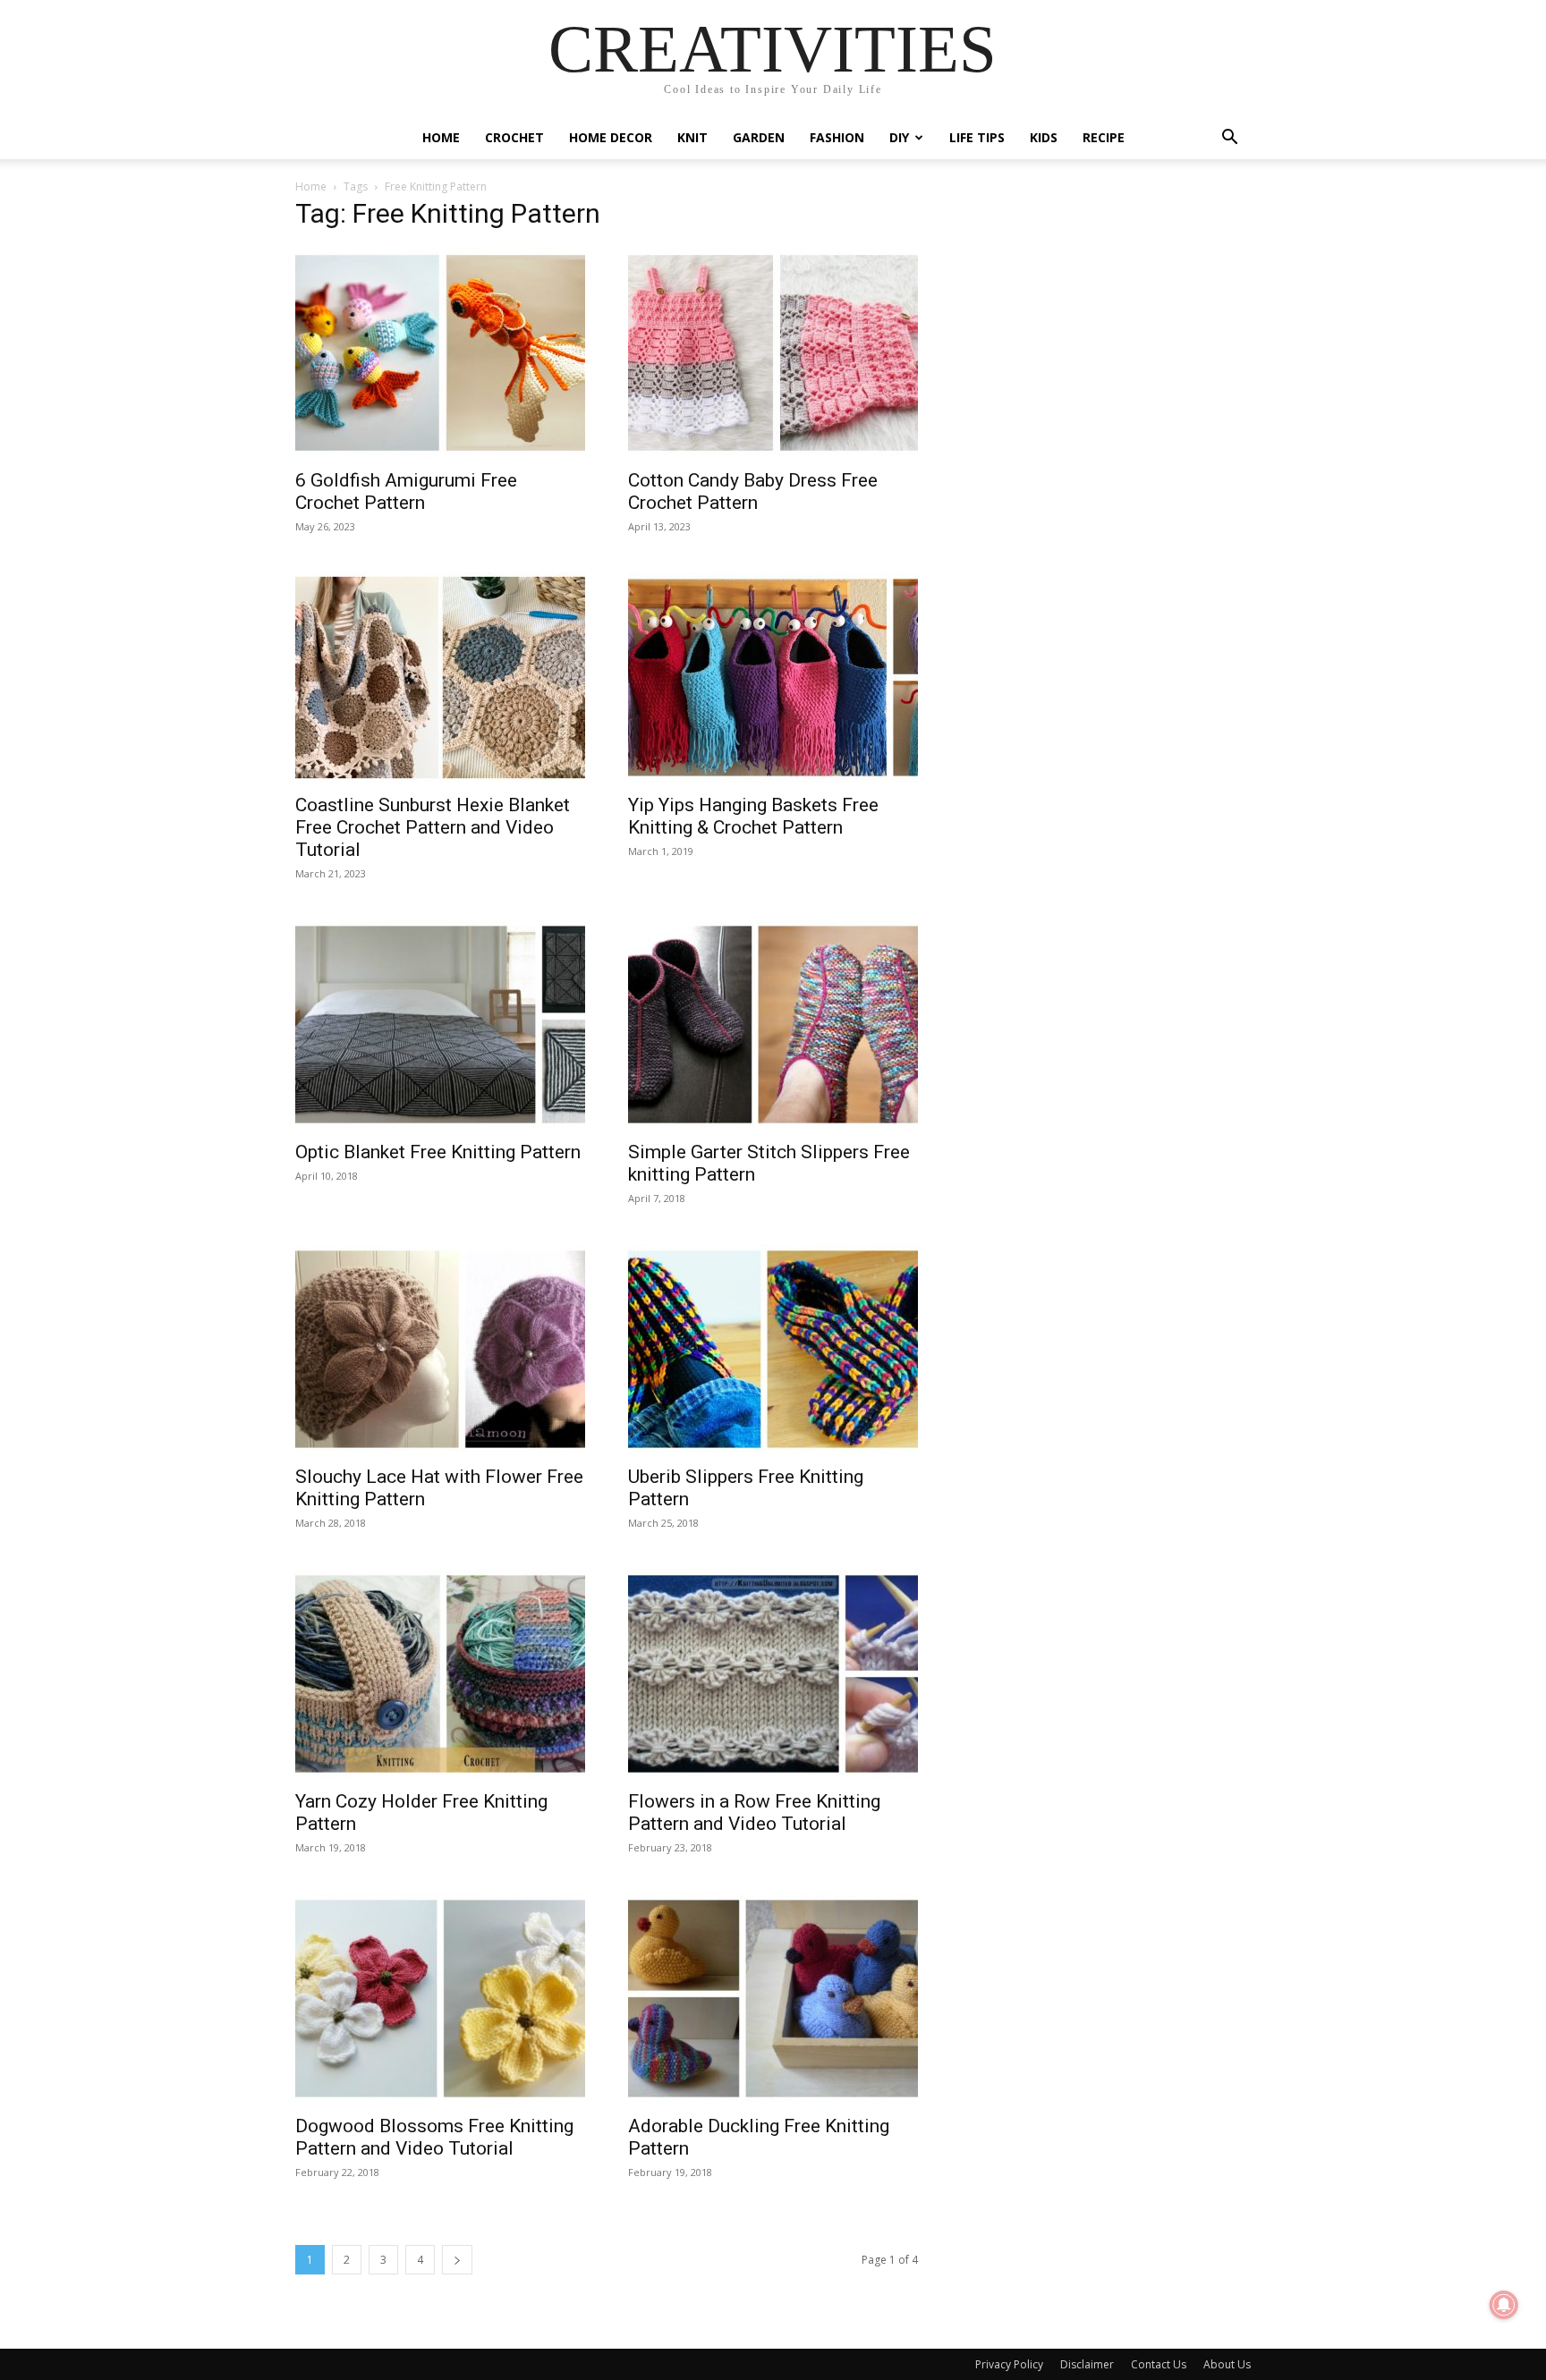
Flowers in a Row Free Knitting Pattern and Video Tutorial (754, 1813)
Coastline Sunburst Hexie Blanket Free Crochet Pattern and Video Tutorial (433, 827)
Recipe (1104, 137)
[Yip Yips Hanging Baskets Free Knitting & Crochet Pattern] (773, 678)
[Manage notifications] (1504, 2305)
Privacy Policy (1009, 2364)
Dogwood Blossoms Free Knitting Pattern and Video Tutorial (434, 2137)
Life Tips (977, 137)
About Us (1227, 2364)
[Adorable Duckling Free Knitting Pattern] (773, 1999)
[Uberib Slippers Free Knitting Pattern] (773, 1349)
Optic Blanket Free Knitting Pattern (438, 1152)
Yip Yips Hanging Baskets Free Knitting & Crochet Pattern (753, 816)
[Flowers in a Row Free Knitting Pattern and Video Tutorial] (773, 1674)
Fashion (837, 137)
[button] (1229, 139)
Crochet (514, 137)
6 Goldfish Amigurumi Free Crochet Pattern (406, 491)
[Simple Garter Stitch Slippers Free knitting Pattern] (773, 1025)
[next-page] (457, 2260)
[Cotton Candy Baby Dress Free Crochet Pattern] (773, 353)
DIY (899, 137)
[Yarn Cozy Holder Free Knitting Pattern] (440, 1674)
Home (441, 137)
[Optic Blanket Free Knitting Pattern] (440, 1025)
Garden (759, 137)
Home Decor (611, 137)
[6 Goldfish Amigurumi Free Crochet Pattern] (440, 353)
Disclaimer (1087, 2364)
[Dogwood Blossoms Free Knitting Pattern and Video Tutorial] (440, 1999)
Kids (1044, 137)
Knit (692, 137)
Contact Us (1159, 2364)
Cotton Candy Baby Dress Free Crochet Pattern (753, 491)
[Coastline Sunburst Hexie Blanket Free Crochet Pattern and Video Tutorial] (440, 678)
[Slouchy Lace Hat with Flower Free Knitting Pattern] (440, 1349)
